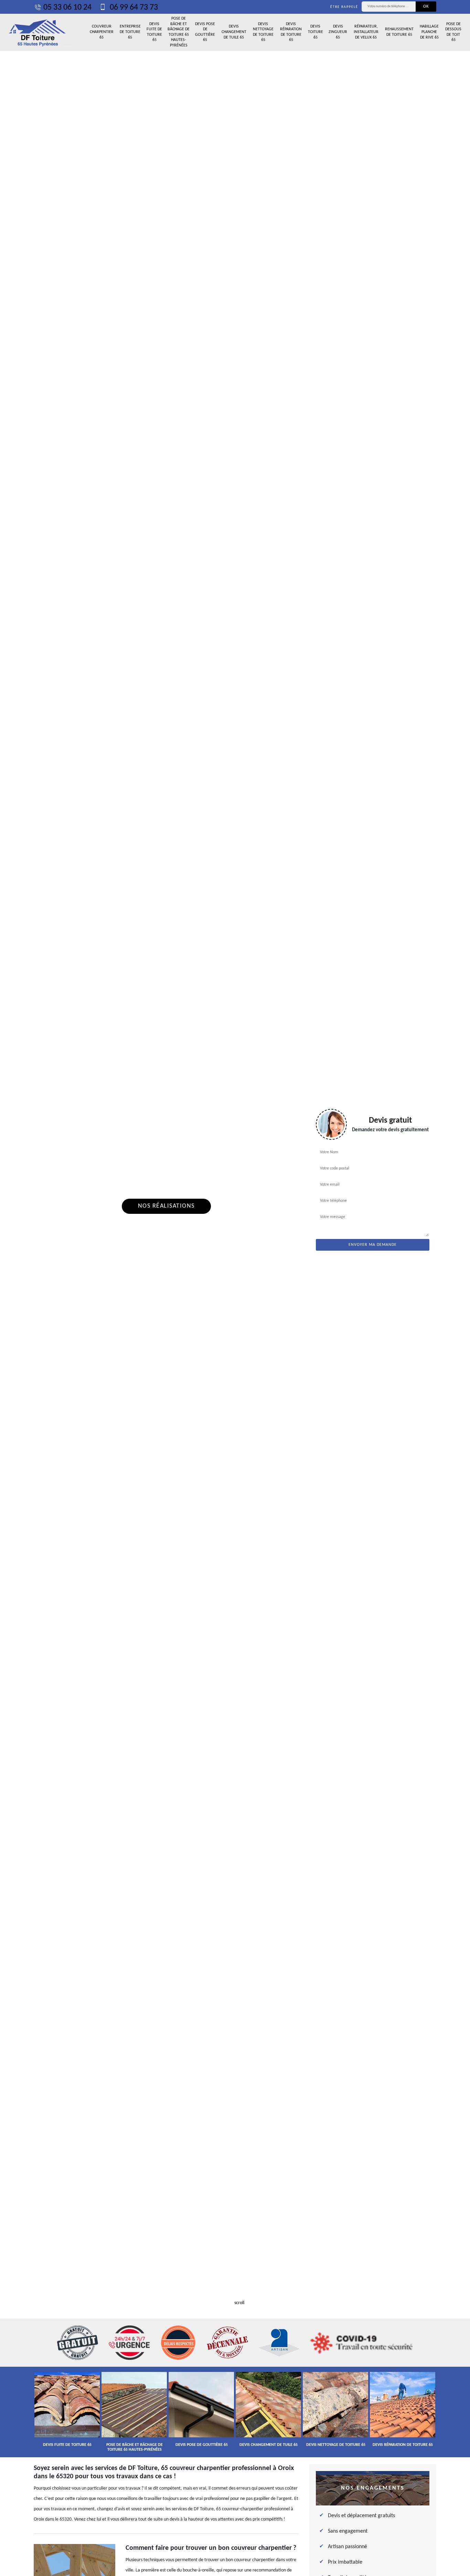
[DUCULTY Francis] (38, 32)
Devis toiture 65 (316, 32)
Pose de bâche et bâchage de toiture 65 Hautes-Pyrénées (179, 32)
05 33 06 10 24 (67, 8)
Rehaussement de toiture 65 (399, 32)
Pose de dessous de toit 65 (453, 32)
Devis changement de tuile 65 (234, 32)
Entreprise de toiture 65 (130, 32)
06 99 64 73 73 (133, 8)
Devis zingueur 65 (338, 32)
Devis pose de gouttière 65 (205, 32)
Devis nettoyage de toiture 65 (263, 32)
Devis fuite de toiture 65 (154, 32)
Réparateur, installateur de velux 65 (366, 32)
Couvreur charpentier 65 (102, 32)
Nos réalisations (166, 1206)
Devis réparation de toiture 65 (291, 32)
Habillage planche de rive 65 (429, 32)
